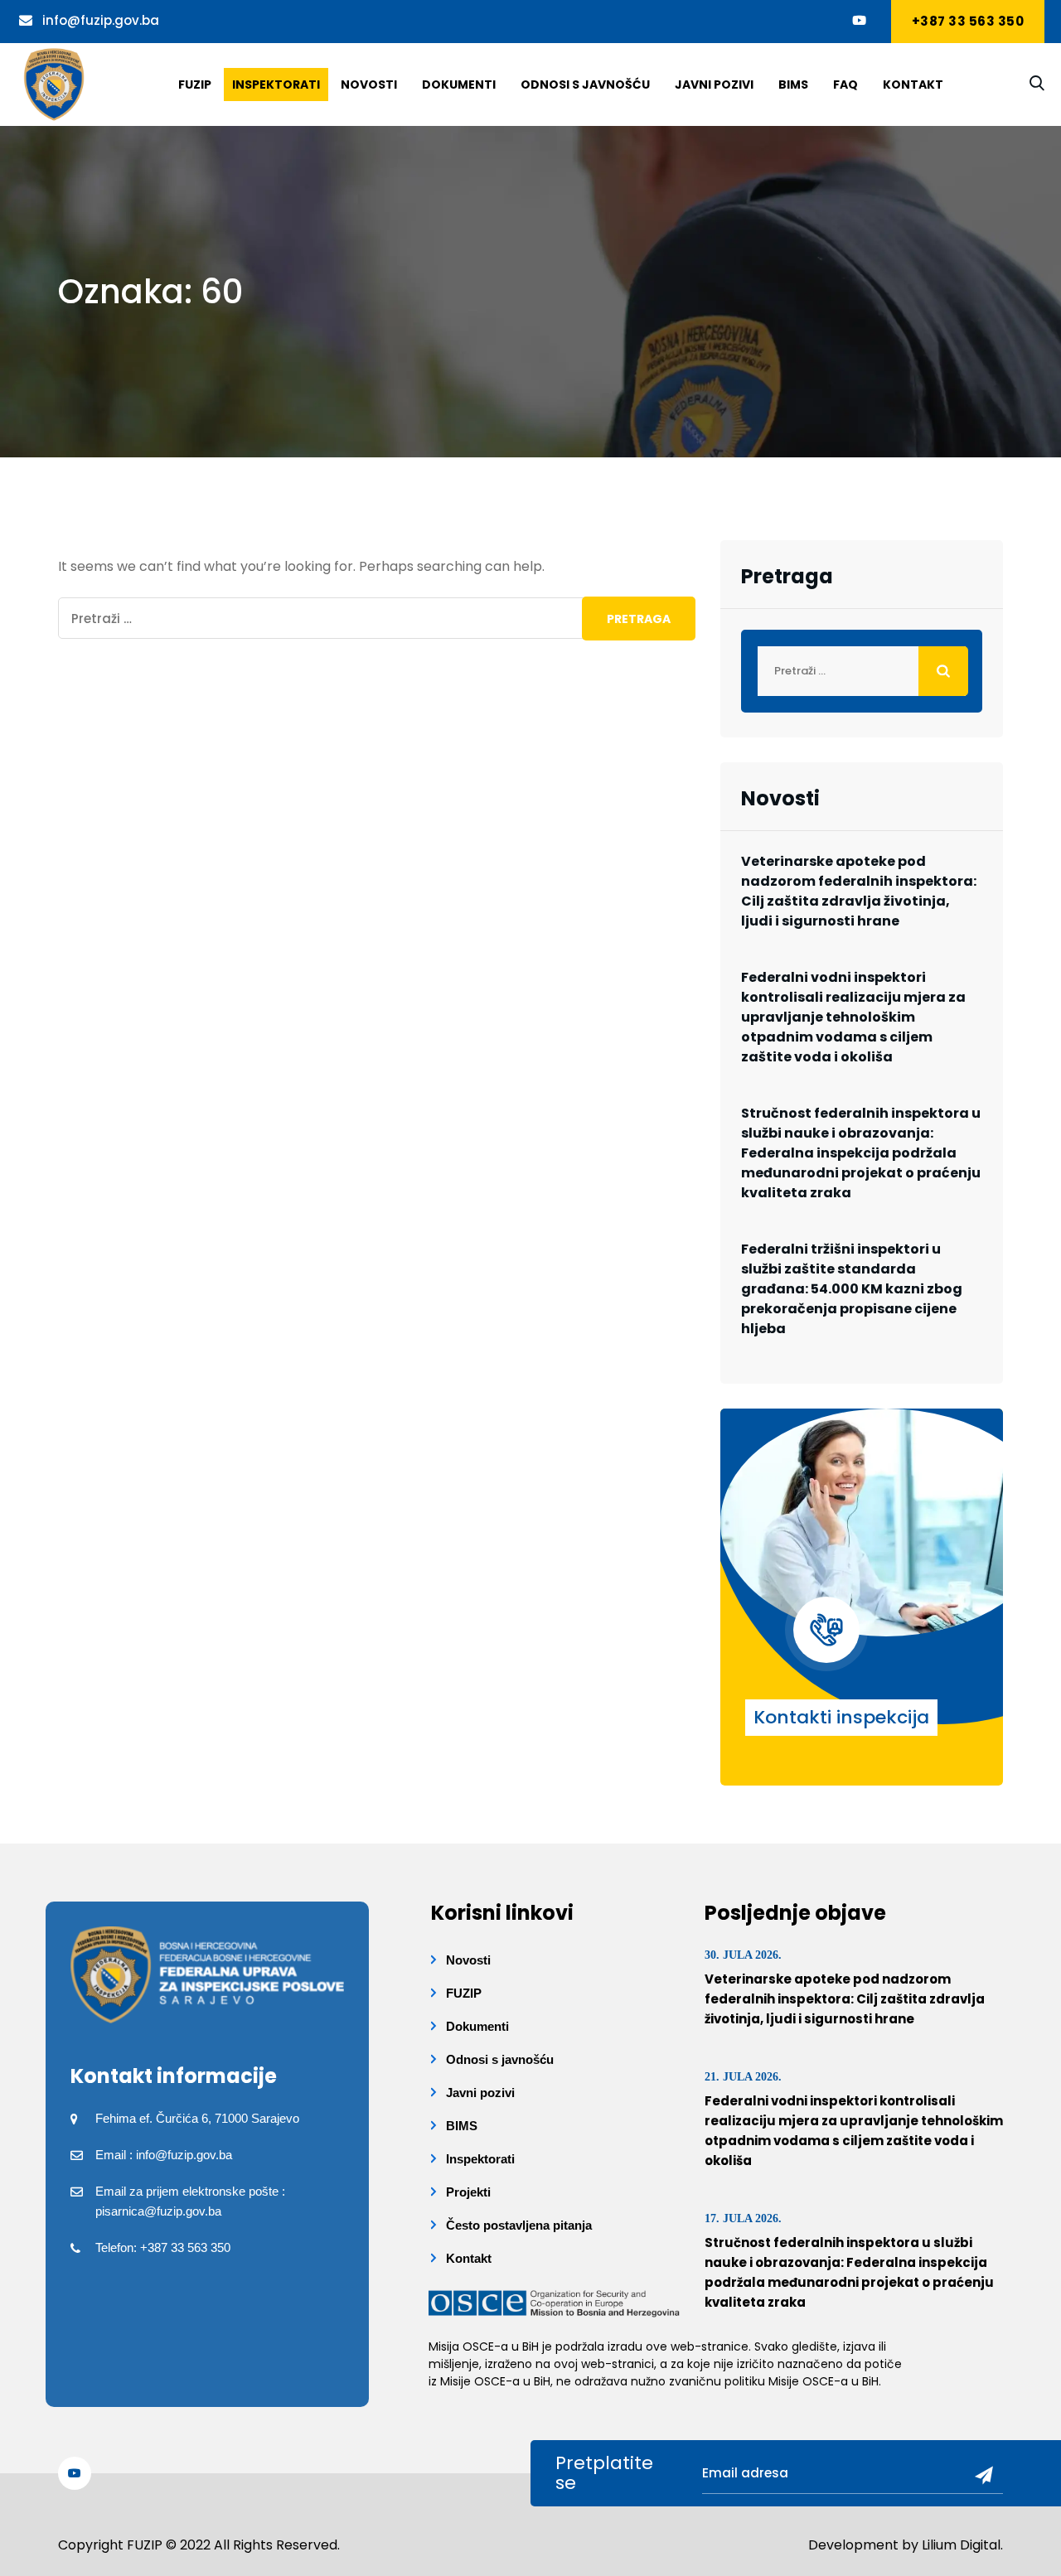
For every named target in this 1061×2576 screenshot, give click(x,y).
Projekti (468, 2192)
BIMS (793, 85)
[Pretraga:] (377, 618)
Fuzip (195, 85)
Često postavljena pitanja (519, 2225)
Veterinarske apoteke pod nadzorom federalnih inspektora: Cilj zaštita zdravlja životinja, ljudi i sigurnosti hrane (859, 891)
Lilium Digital (961, 2545)
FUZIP (464, 1993)
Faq (845, 85)
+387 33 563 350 (968, 21)
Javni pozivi (714, 85)
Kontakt (913, 85)
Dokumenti (459, 85)
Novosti (369, 85)
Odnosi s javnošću (585, 85)
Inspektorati (276, 85)
